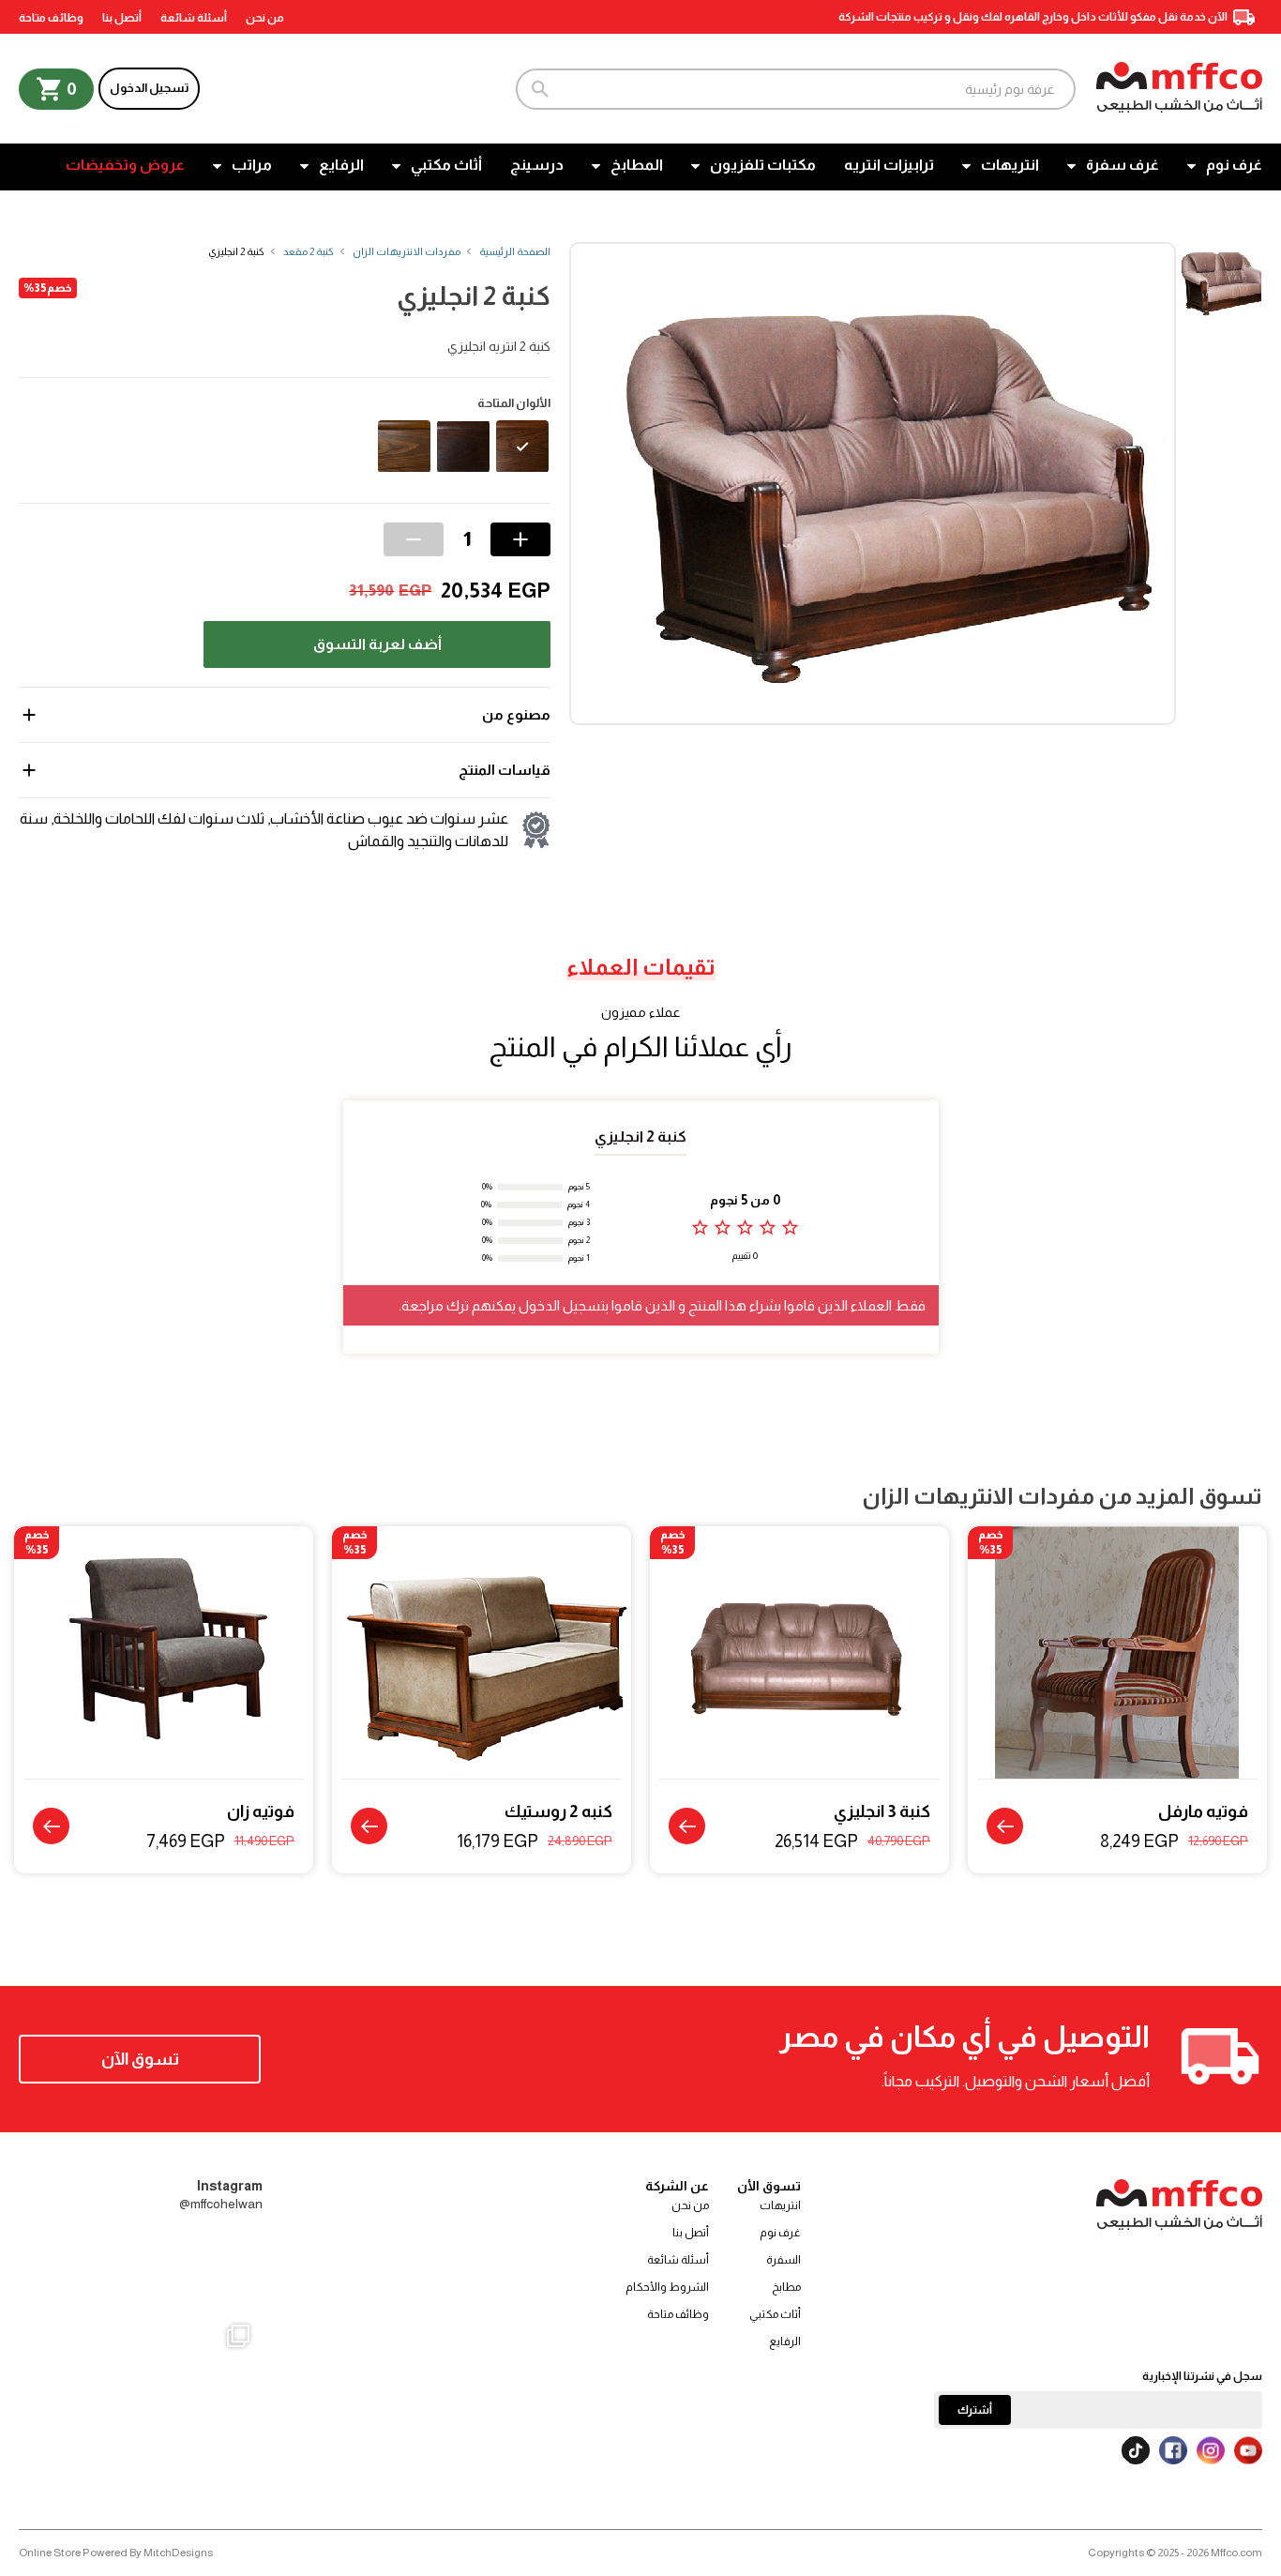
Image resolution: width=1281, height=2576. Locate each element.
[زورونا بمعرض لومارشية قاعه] (141, 2431)
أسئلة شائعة (194, 18)
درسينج (537, 165)
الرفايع (341, 165)
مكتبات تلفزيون (763, 165)
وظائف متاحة (51, 18)
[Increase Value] (520, 539)
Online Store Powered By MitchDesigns (116, 2553)
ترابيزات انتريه (889, 165)
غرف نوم (1234, 165)
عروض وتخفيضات (125, 165)
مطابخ (786, 2287)
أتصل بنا (122, 18)
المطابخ (637, 165)
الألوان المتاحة (514, 403)
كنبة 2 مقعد (309, 251)
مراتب (252, 165)
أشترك (975, 2410)
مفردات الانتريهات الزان (407, 251)
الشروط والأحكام (667, 2287)
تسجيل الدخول (149, 88)
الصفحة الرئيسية (515, 251)
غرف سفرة (1123, 165)
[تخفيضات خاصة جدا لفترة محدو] (60, 2431)
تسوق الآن (140, 2059)
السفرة (784, 2260)
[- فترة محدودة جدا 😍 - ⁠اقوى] (141, 2272)
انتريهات (1010, 165)
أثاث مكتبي (446, 165)
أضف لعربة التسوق (377, 644)
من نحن (265, 18)
